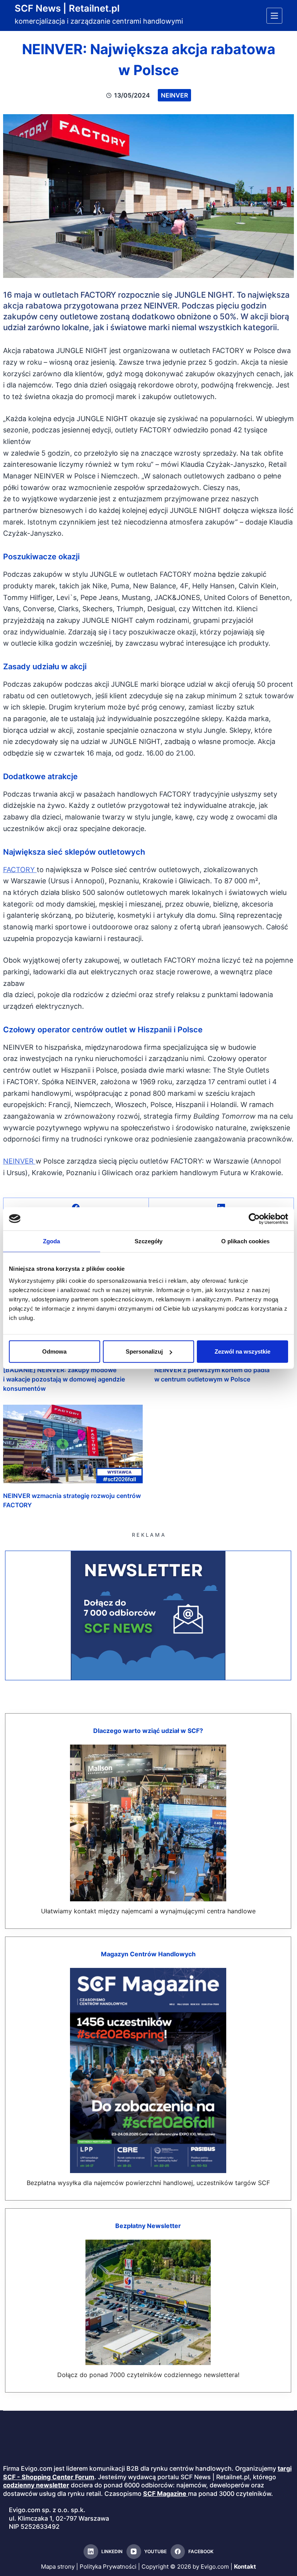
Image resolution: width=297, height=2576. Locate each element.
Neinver (174, 95)
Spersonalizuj (144, 1351)
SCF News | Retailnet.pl (67, 8)
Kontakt (245, 2567)
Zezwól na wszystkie (242, 1351)
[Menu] (274, 16)
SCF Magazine (165, 2494)
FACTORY (20, 870)
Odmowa (54, 1351)
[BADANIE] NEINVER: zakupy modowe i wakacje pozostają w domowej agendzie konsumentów (64, 1379)
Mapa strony (58, 2567)
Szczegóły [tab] (149, 1241)
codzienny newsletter (36, 2485)
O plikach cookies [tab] (246, 1241)
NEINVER (19, 1161)
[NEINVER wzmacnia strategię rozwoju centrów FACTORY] (73, 1444)
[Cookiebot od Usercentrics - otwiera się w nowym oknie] (254, 1219)
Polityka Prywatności (108, 2567)
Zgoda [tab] (52, 1241)
